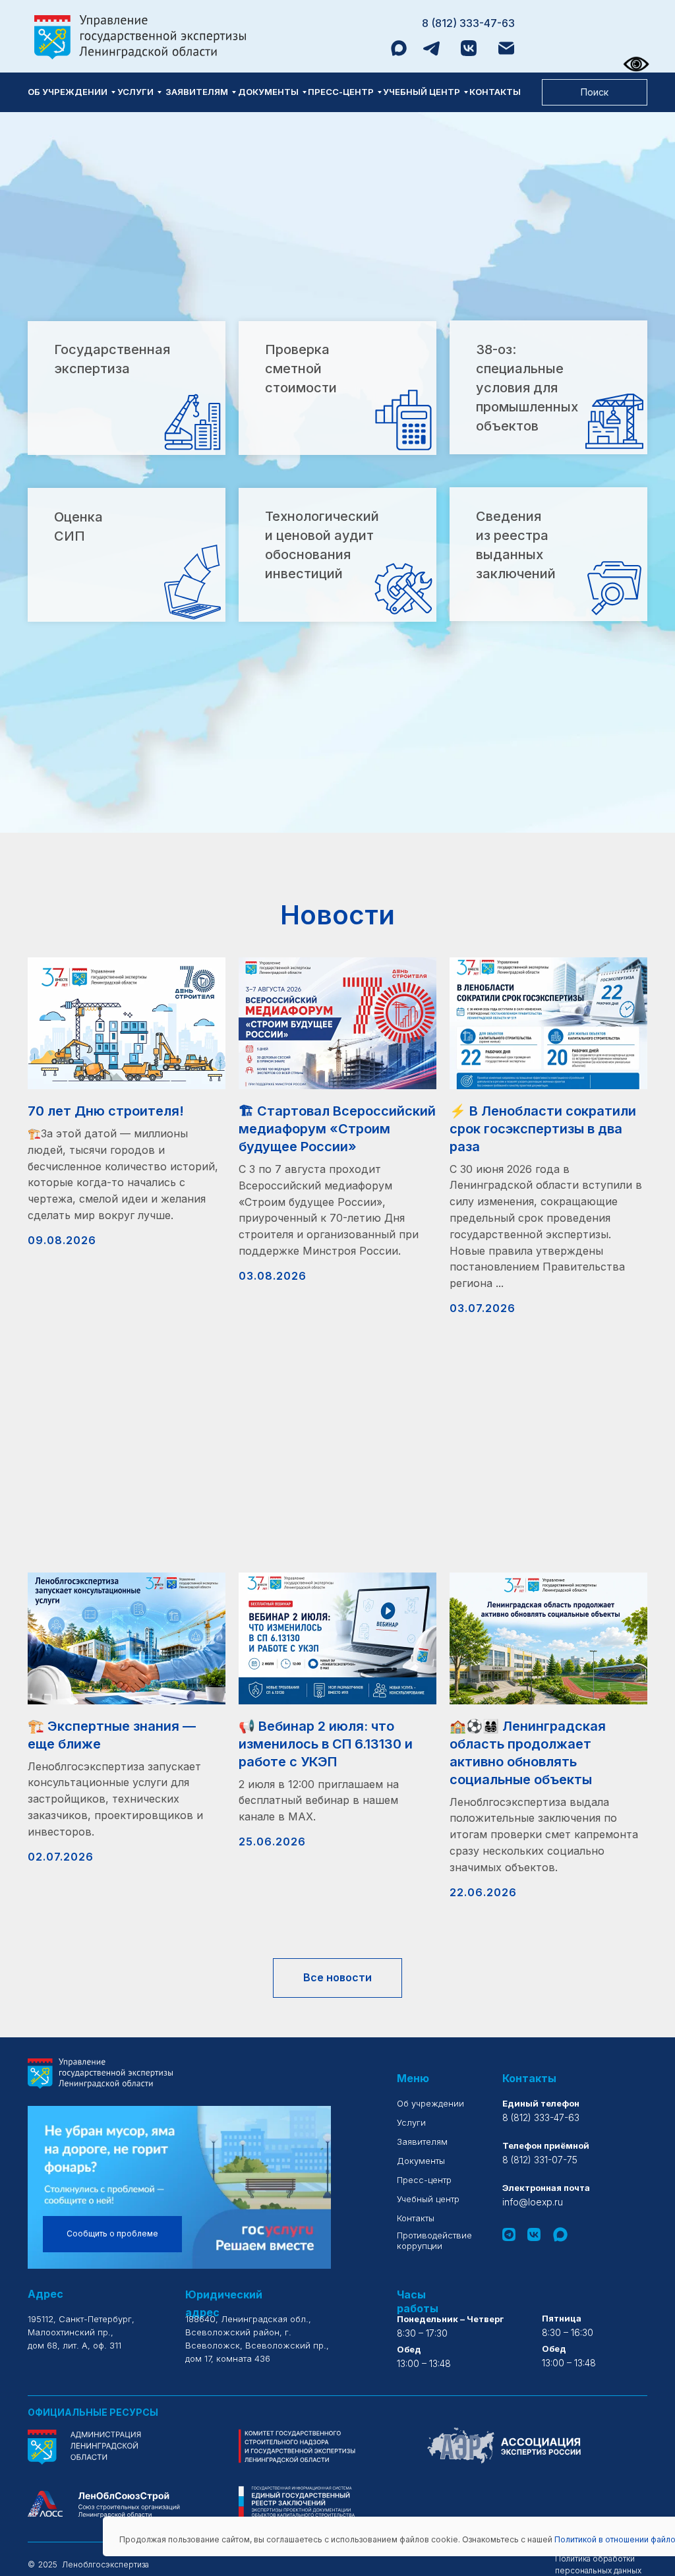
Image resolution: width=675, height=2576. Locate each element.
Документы (268, 92)
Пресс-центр (341, 92)
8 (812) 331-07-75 (540, 2160)
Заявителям (197, 92)
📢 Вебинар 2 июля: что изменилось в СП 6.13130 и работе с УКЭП (326, 1744)
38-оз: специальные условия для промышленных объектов (527, 388)
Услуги (135, 92)
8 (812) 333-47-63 (468, 23)
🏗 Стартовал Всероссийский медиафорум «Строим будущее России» (337, 1129)
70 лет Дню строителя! (106, 1111)
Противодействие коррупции (434, 2240)
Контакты (495, 92)
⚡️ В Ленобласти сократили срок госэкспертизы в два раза (543, 1129)
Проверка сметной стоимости (301, 369)
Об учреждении (68, 92)
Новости (337, 915)
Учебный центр (422, 92)
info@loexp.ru (533, 2202)
